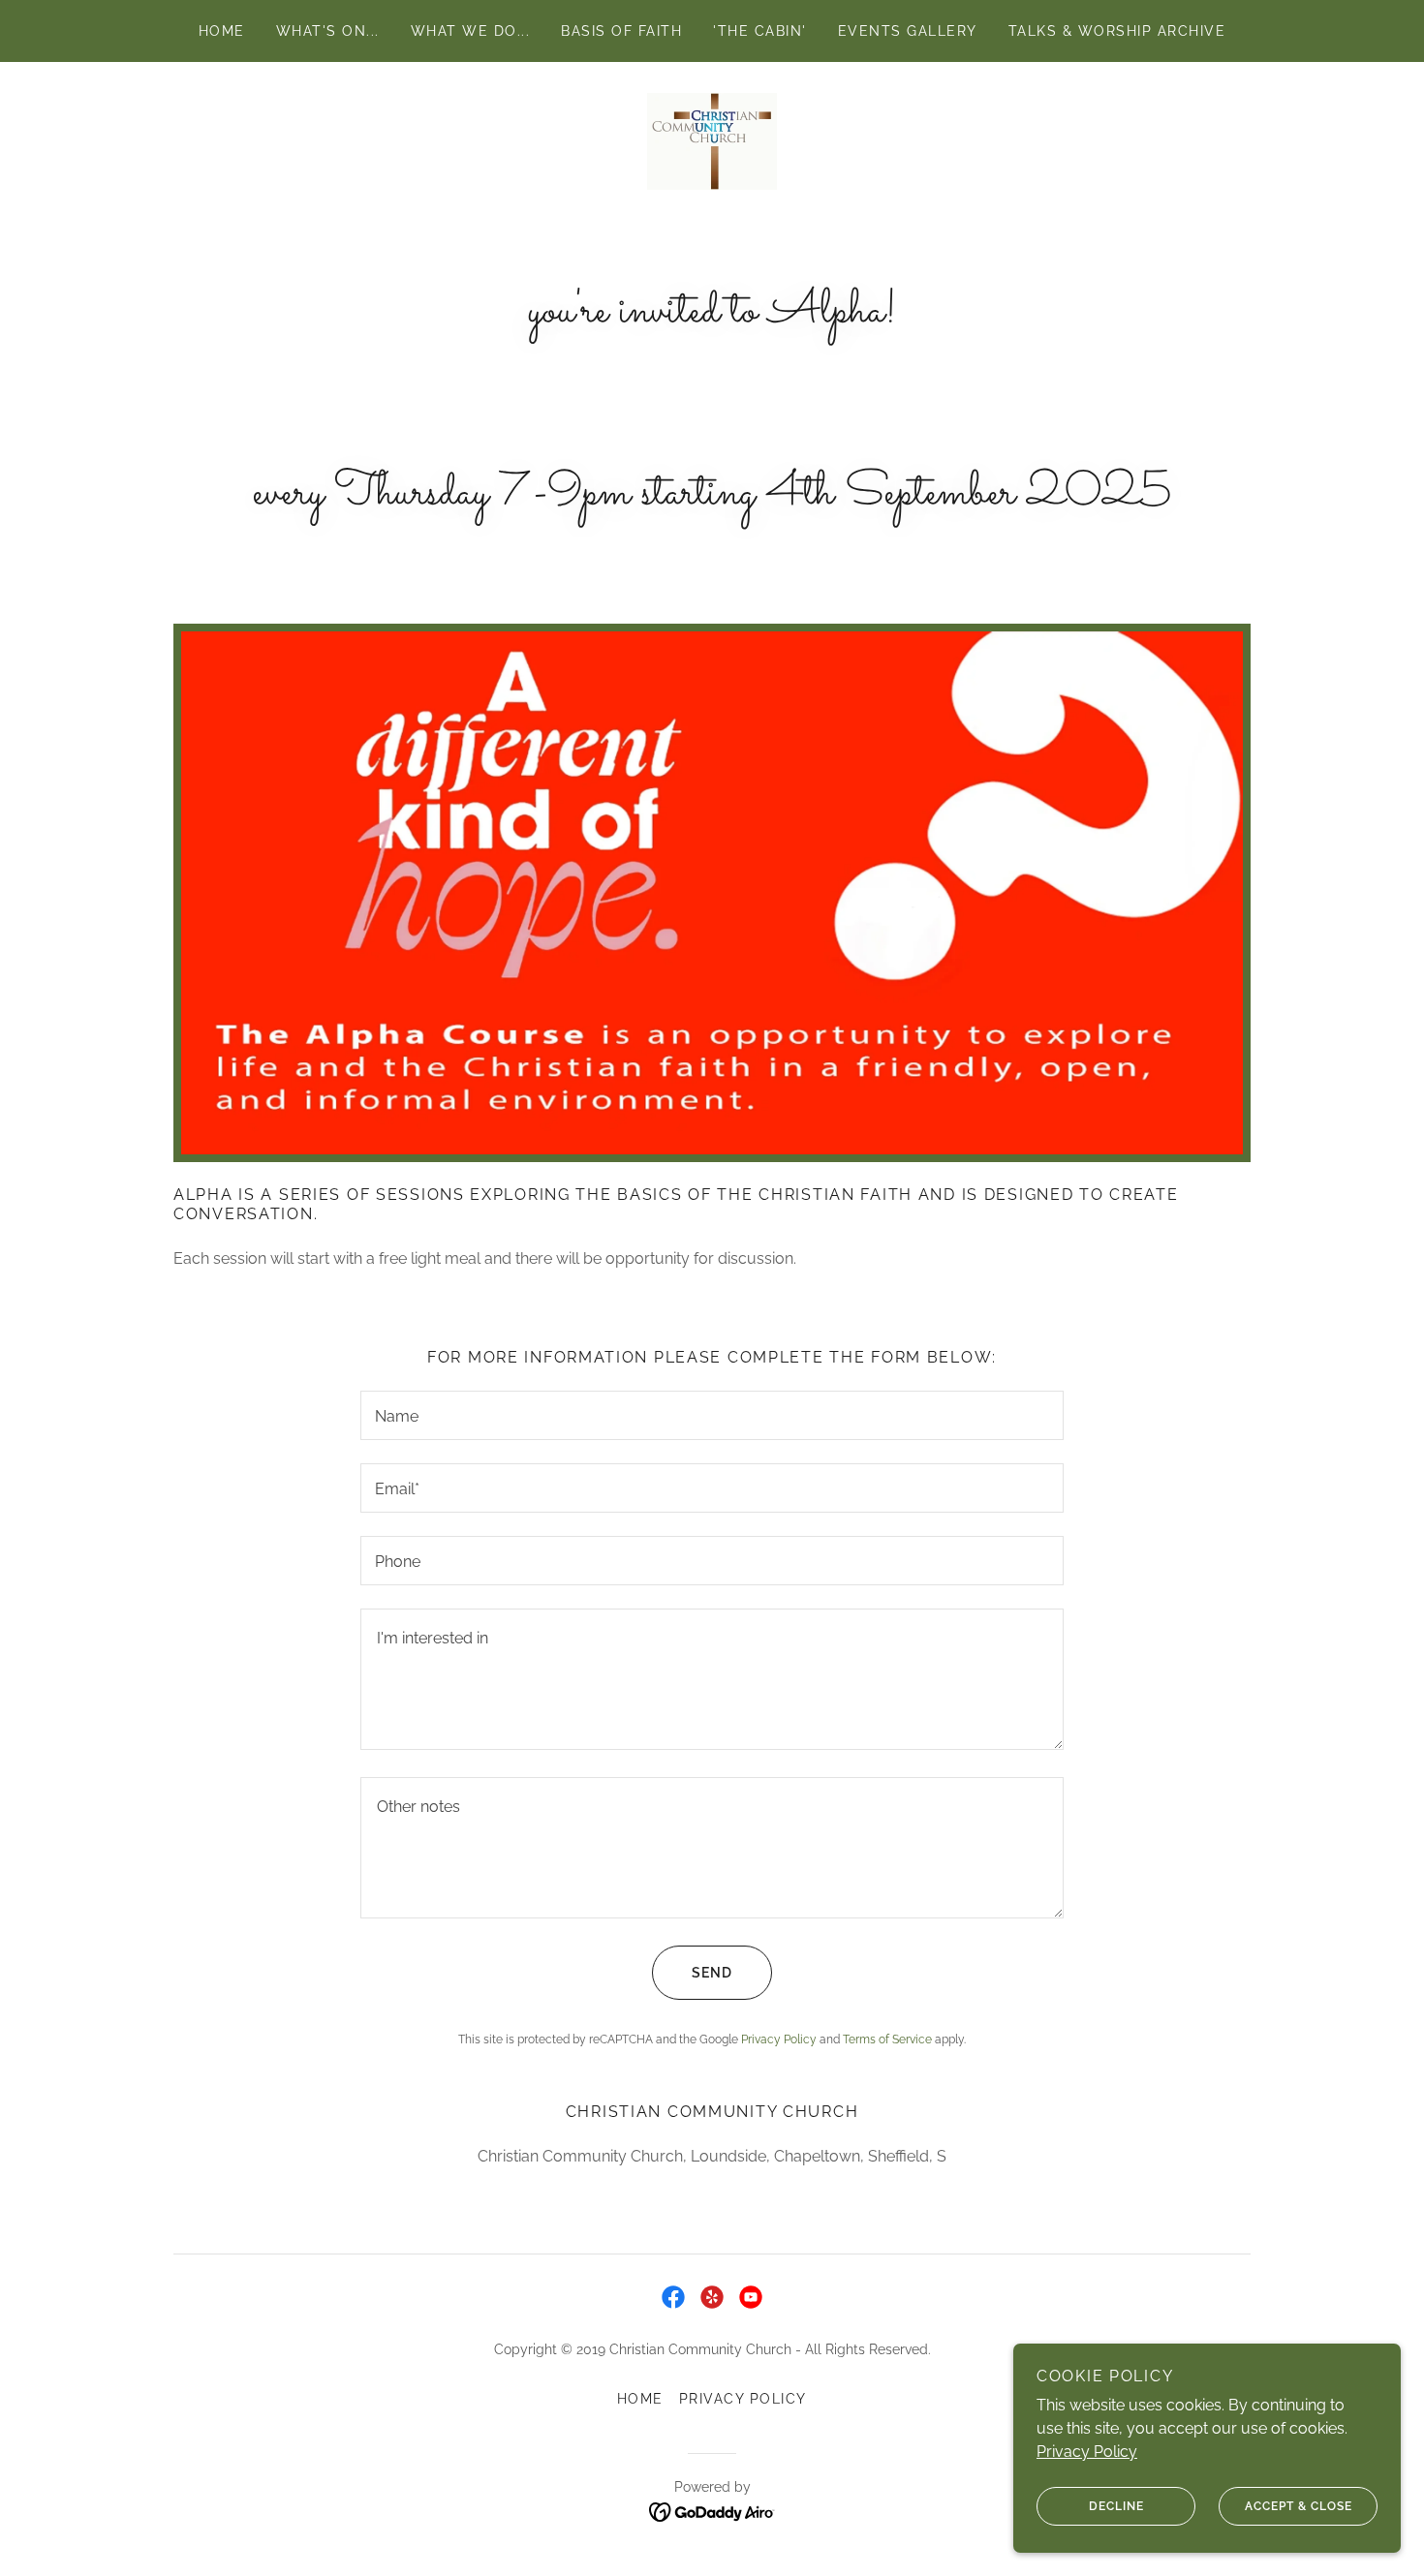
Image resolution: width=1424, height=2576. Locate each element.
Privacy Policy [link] (779, 2039)
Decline (1116, 2506)
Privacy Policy (1087, 2452)
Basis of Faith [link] (621, 31)
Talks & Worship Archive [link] (1117, 31)
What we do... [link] (470, 31)
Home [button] (640, 2399)
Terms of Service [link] (887, 2039)
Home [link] (222, 31)
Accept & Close (1299, 2506)
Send (712, 1973)
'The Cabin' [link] (759, 31)
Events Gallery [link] (908, 31)
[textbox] (712, 1415)
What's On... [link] (328, 31)
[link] (712, 140)
